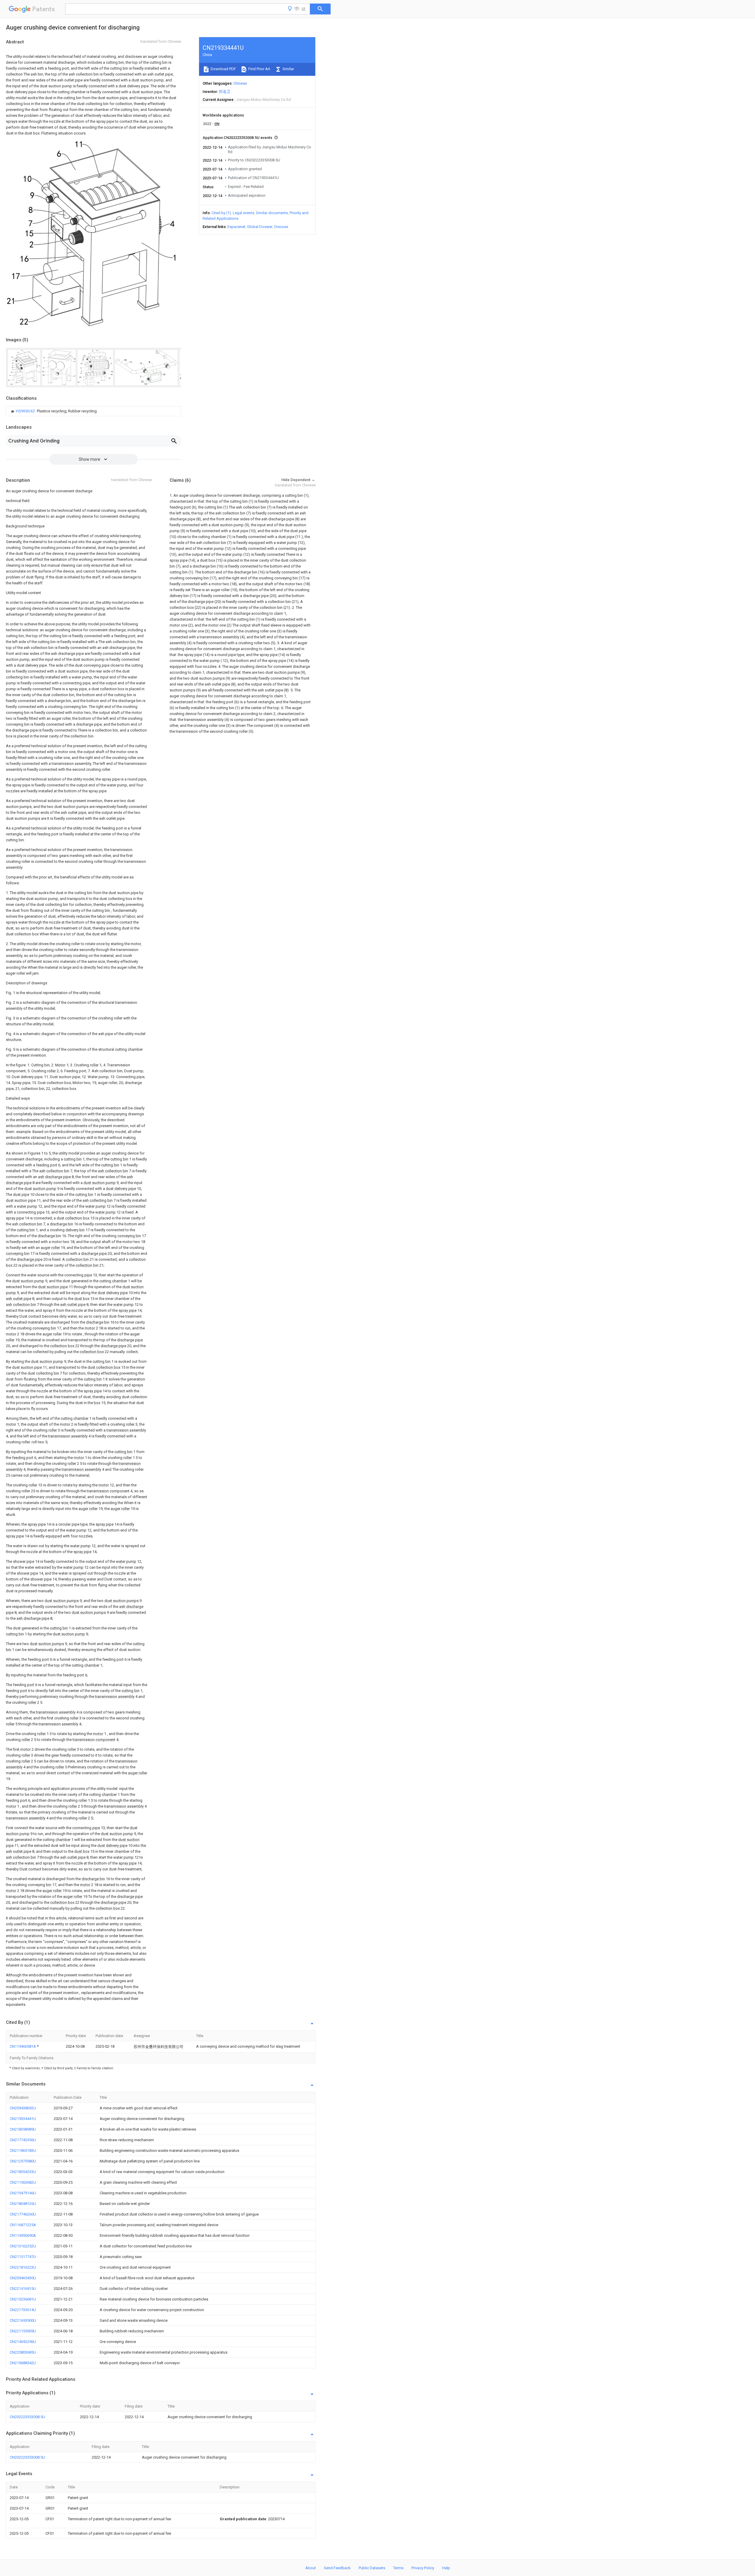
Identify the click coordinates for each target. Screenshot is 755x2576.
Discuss (281, 227)
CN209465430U (23, 2278)
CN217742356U (23, 2140)
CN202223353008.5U (27, 2417)
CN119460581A (23, 2046)
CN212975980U (23, 2161)
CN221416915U (23, 2289)
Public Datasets (372, 2568)
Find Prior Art (259, 69)
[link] (53, 411)
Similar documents (272, 213)
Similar (288, 69)
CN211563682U (23, 2182)
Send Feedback (337, 2568)
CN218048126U (23, 2204)
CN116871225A (23, 2225)
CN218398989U (23, 2129)
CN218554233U (23, 2172)
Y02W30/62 (26, 411)
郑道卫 (225, 92)
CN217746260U (23, 2214)
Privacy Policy (423, 2568)
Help (446, 2568)
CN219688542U (23, 2363)
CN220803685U (23, 2352)
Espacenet (236, 227)
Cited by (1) (221, 213)
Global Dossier (260, 227)
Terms (398, 2568)
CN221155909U (23, 2331)
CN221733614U (23, 2310)
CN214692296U (23, 2342)
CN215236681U (23, 2299)
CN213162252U (23, 2246)
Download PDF (223, 69)
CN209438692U (23, 2108)
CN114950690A (23, 2235)
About (311, 2568)
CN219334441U (23, 2119)
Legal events (243, 213)
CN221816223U (23, 2267)
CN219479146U (23, 2193)
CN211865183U (23, 2151)
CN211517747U (23, 2257)
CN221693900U (23, 2320)
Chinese (240, 83)
